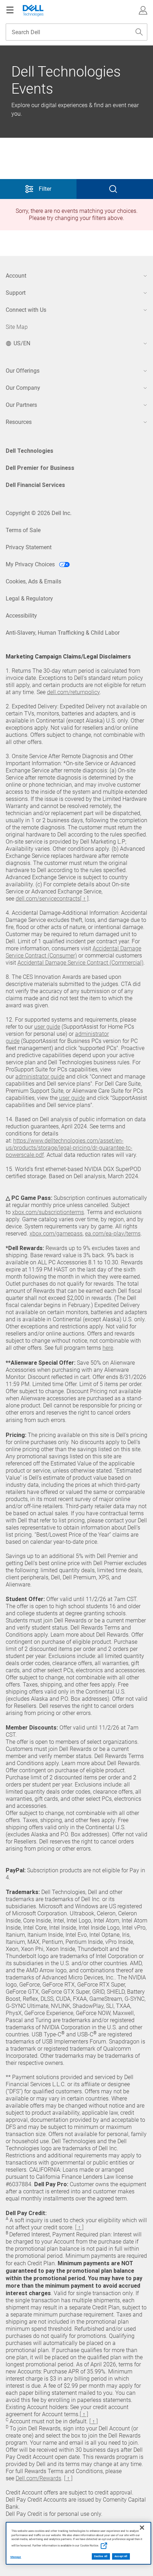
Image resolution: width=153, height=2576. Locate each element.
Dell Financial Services (35, 485)
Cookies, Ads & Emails (33, 581)
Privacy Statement (29, 547)
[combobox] (76, 32)
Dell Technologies (30, 451)
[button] (143, 10)
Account (16, 276)
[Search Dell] (139, 32)
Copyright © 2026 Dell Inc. (39, 513)
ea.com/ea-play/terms (113, 1234)
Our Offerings (23, 371)
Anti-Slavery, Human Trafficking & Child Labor (63, 633)
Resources (19, 422)
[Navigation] (10, 10)
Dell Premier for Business (40, 468)
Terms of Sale (23, 530)
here (108, 1348)
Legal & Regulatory (29, 599)
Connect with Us (26, 310)
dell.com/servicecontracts (48, 899)
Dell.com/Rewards (38, 2478)
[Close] (142, 2528)
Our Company (23, 388)
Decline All (101, 2556)
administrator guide (40, 1077)
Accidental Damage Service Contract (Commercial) (80, 963)
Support (16, 293)
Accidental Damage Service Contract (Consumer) (73, 952)
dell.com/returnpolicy (73, 692)
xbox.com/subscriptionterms (48, 1212)
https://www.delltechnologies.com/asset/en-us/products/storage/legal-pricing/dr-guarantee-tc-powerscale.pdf (69, 1148)
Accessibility (21, 616)
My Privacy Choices (31, 564)
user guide (47, 1027)
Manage (16, 2557)
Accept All (121, 2556)
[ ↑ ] (84, 899)
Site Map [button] (17, 327)
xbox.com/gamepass (56, 1234)
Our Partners (21, 405)
